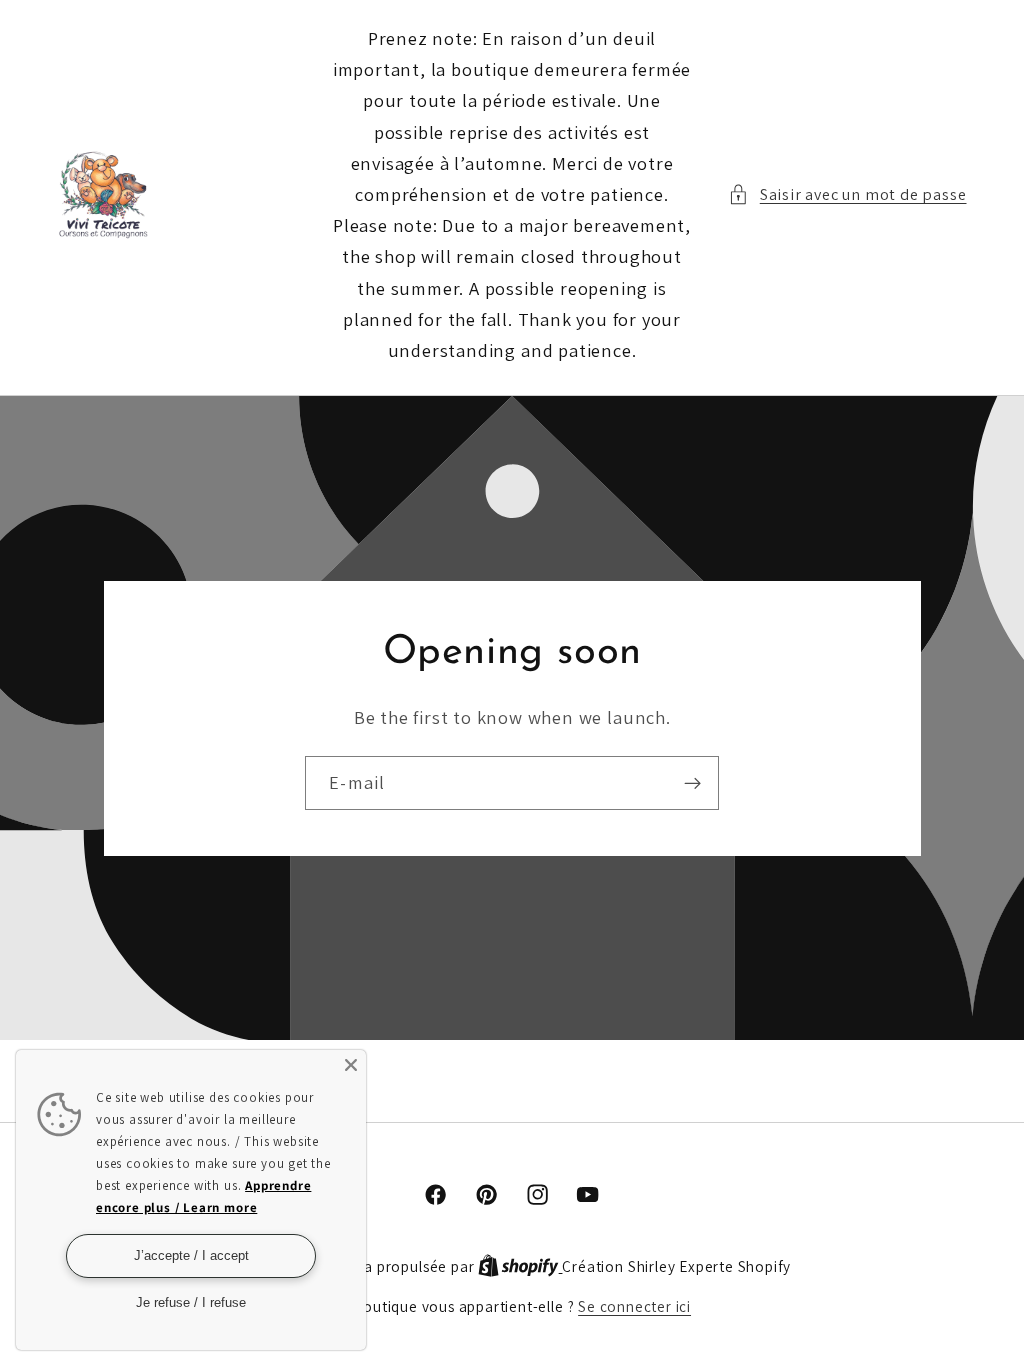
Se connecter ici (634, 1306)
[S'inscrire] (692, 783)
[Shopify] (520, 1266)
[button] (847, 194)
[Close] (351, 1065)
